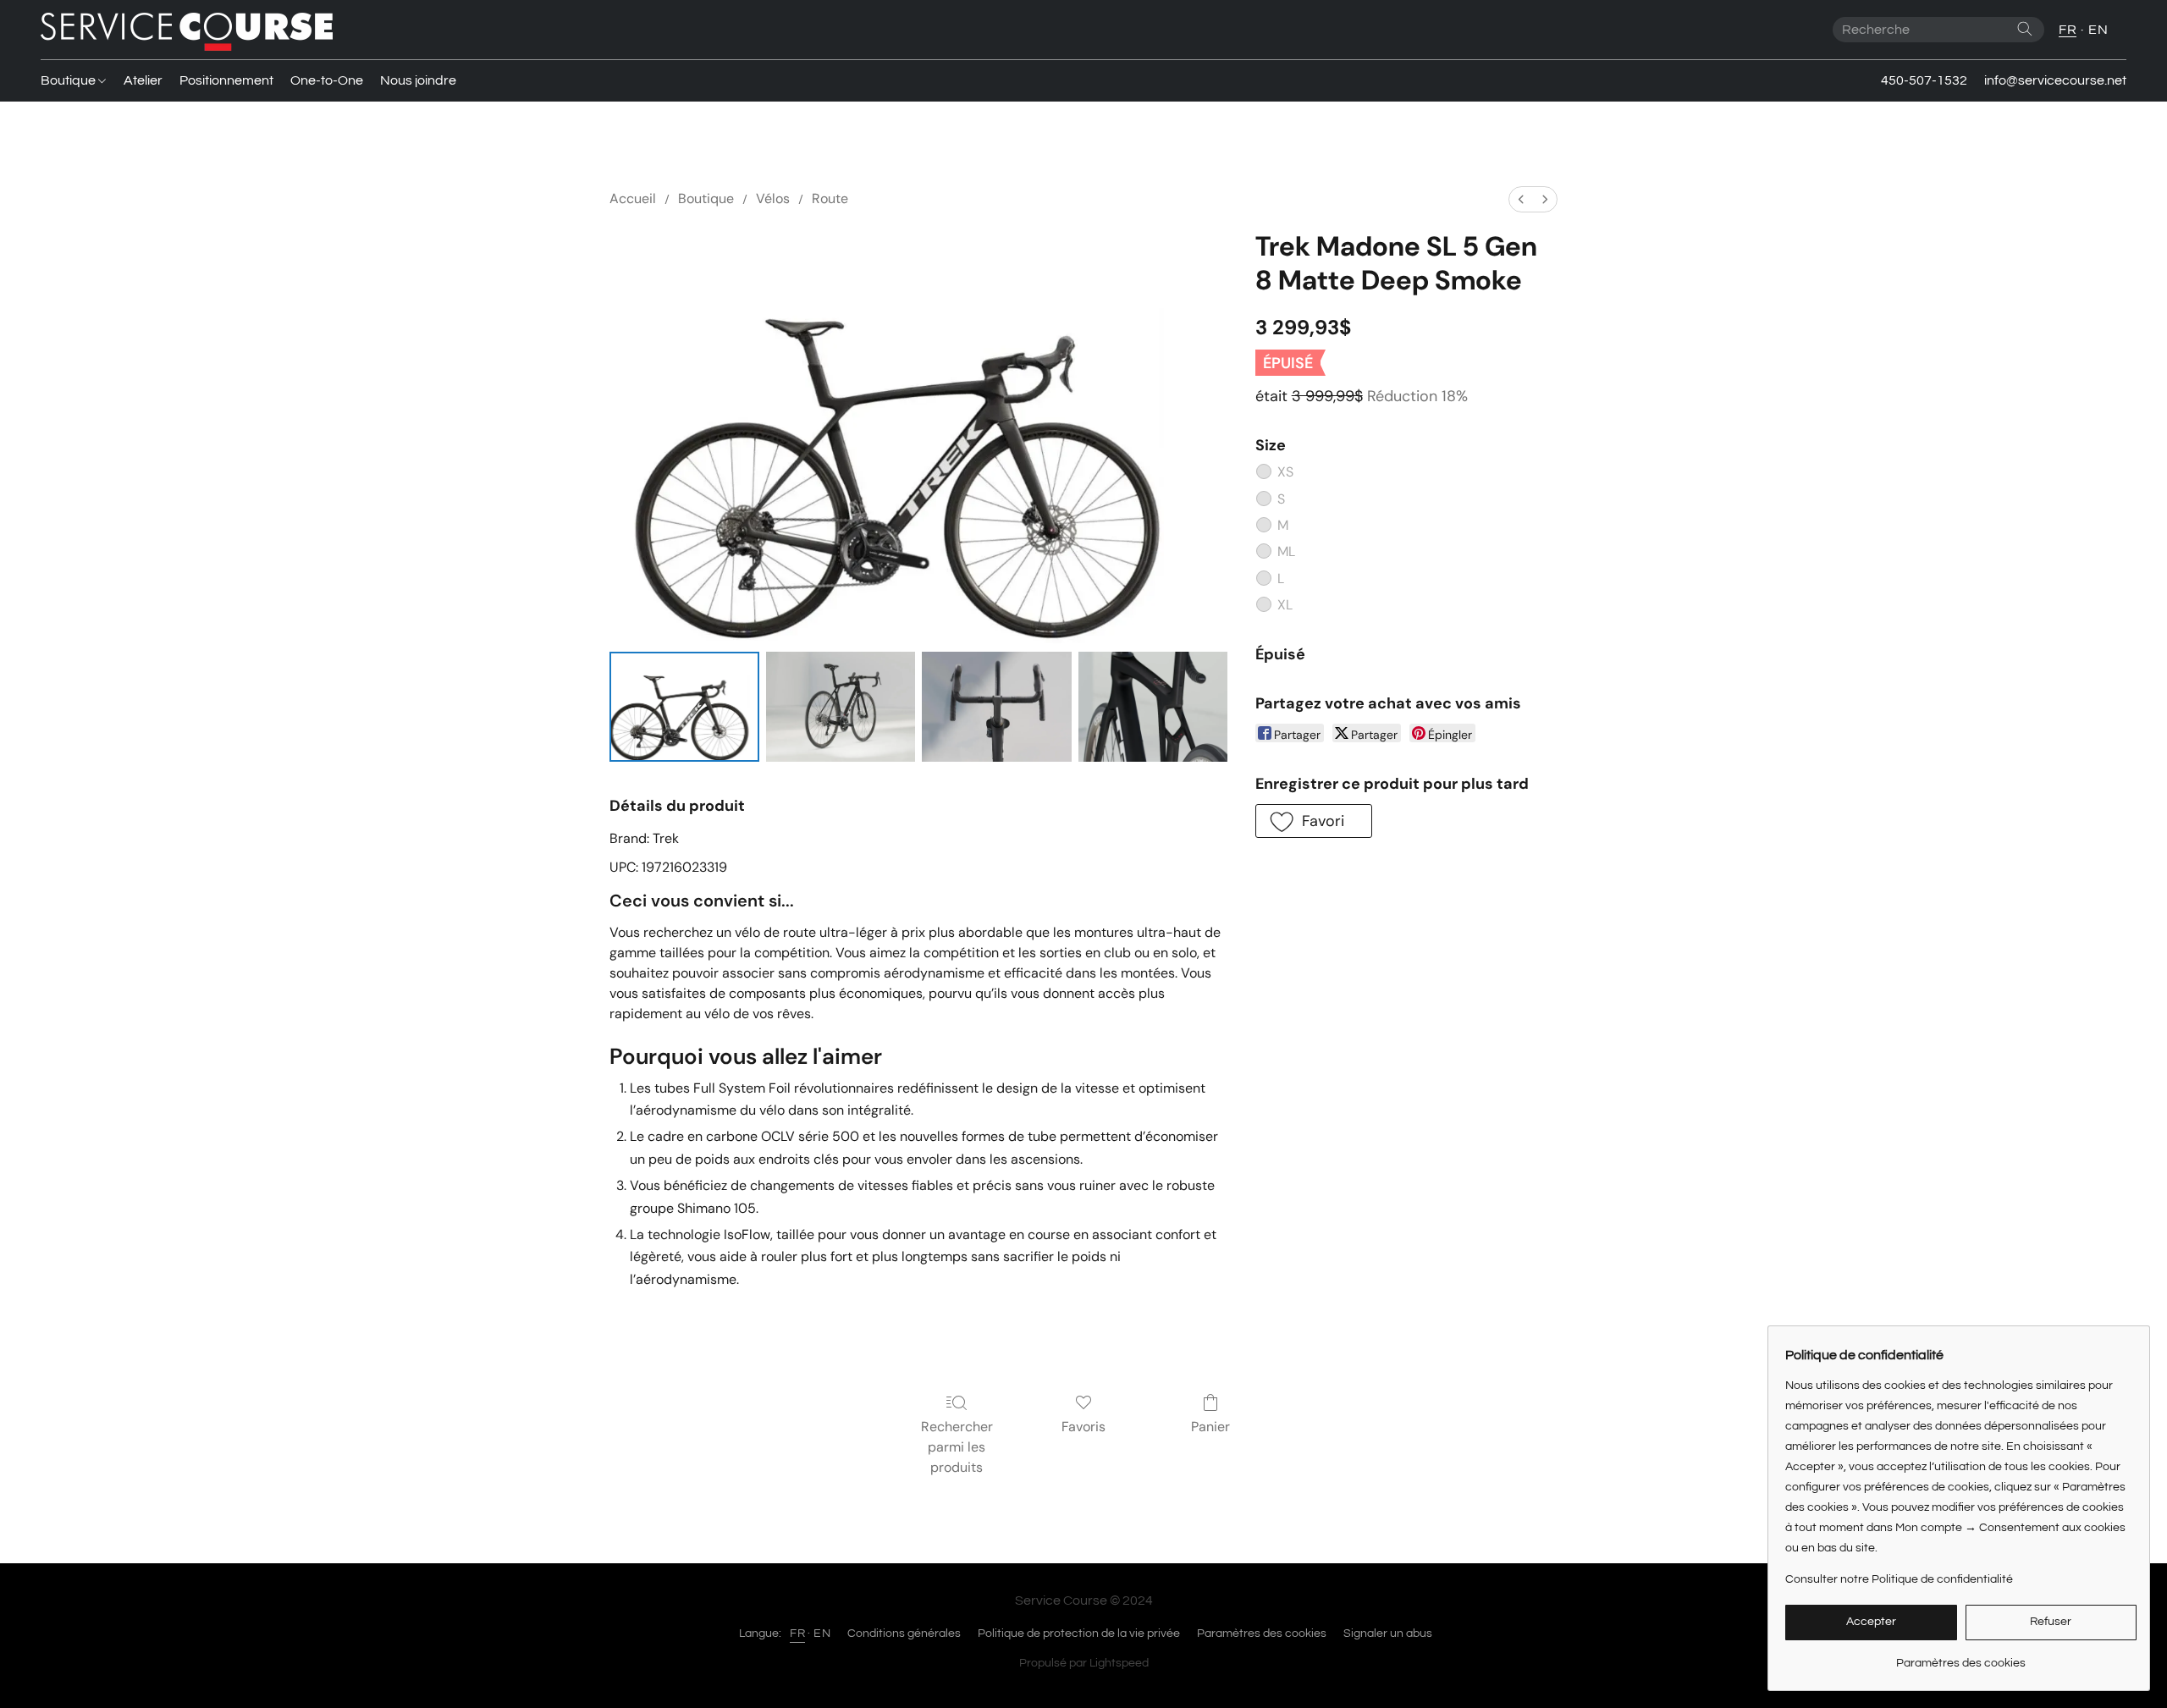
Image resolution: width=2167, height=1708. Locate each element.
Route (830, 198)
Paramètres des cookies (1262, 1634)
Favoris (1083, 1427)
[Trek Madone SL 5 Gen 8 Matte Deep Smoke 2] (997, 707)
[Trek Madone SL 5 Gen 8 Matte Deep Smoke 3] (1153, 707)
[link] (1961, 1657)
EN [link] (822, 1634)
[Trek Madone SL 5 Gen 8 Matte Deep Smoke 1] (841, 707)
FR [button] (2068, 30)
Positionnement (226, 80)
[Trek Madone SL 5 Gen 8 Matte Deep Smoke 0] (684, 707)
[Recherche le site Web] (2025, 29)
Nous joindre (418, 80)
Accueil (633, 198)
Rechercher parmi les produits (957, 1447)
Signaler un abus (1388, 1634)
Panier (1210, 1427)
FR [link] (797, 1634)
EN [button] (2098, 30)
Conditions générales (904, 1634)
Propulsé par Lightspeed (1084, 1663)
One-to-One (327, 80)
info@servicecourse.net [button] (2055, 80)
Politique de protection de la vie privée (1079, 1634)
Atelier (143, 80)
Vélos (773, 198)
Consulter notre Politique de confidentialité (1899, 1579)
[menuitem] (1521, 199)
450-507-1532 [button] (1924, 80)
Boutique (69, 80)
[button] (187, 30)
